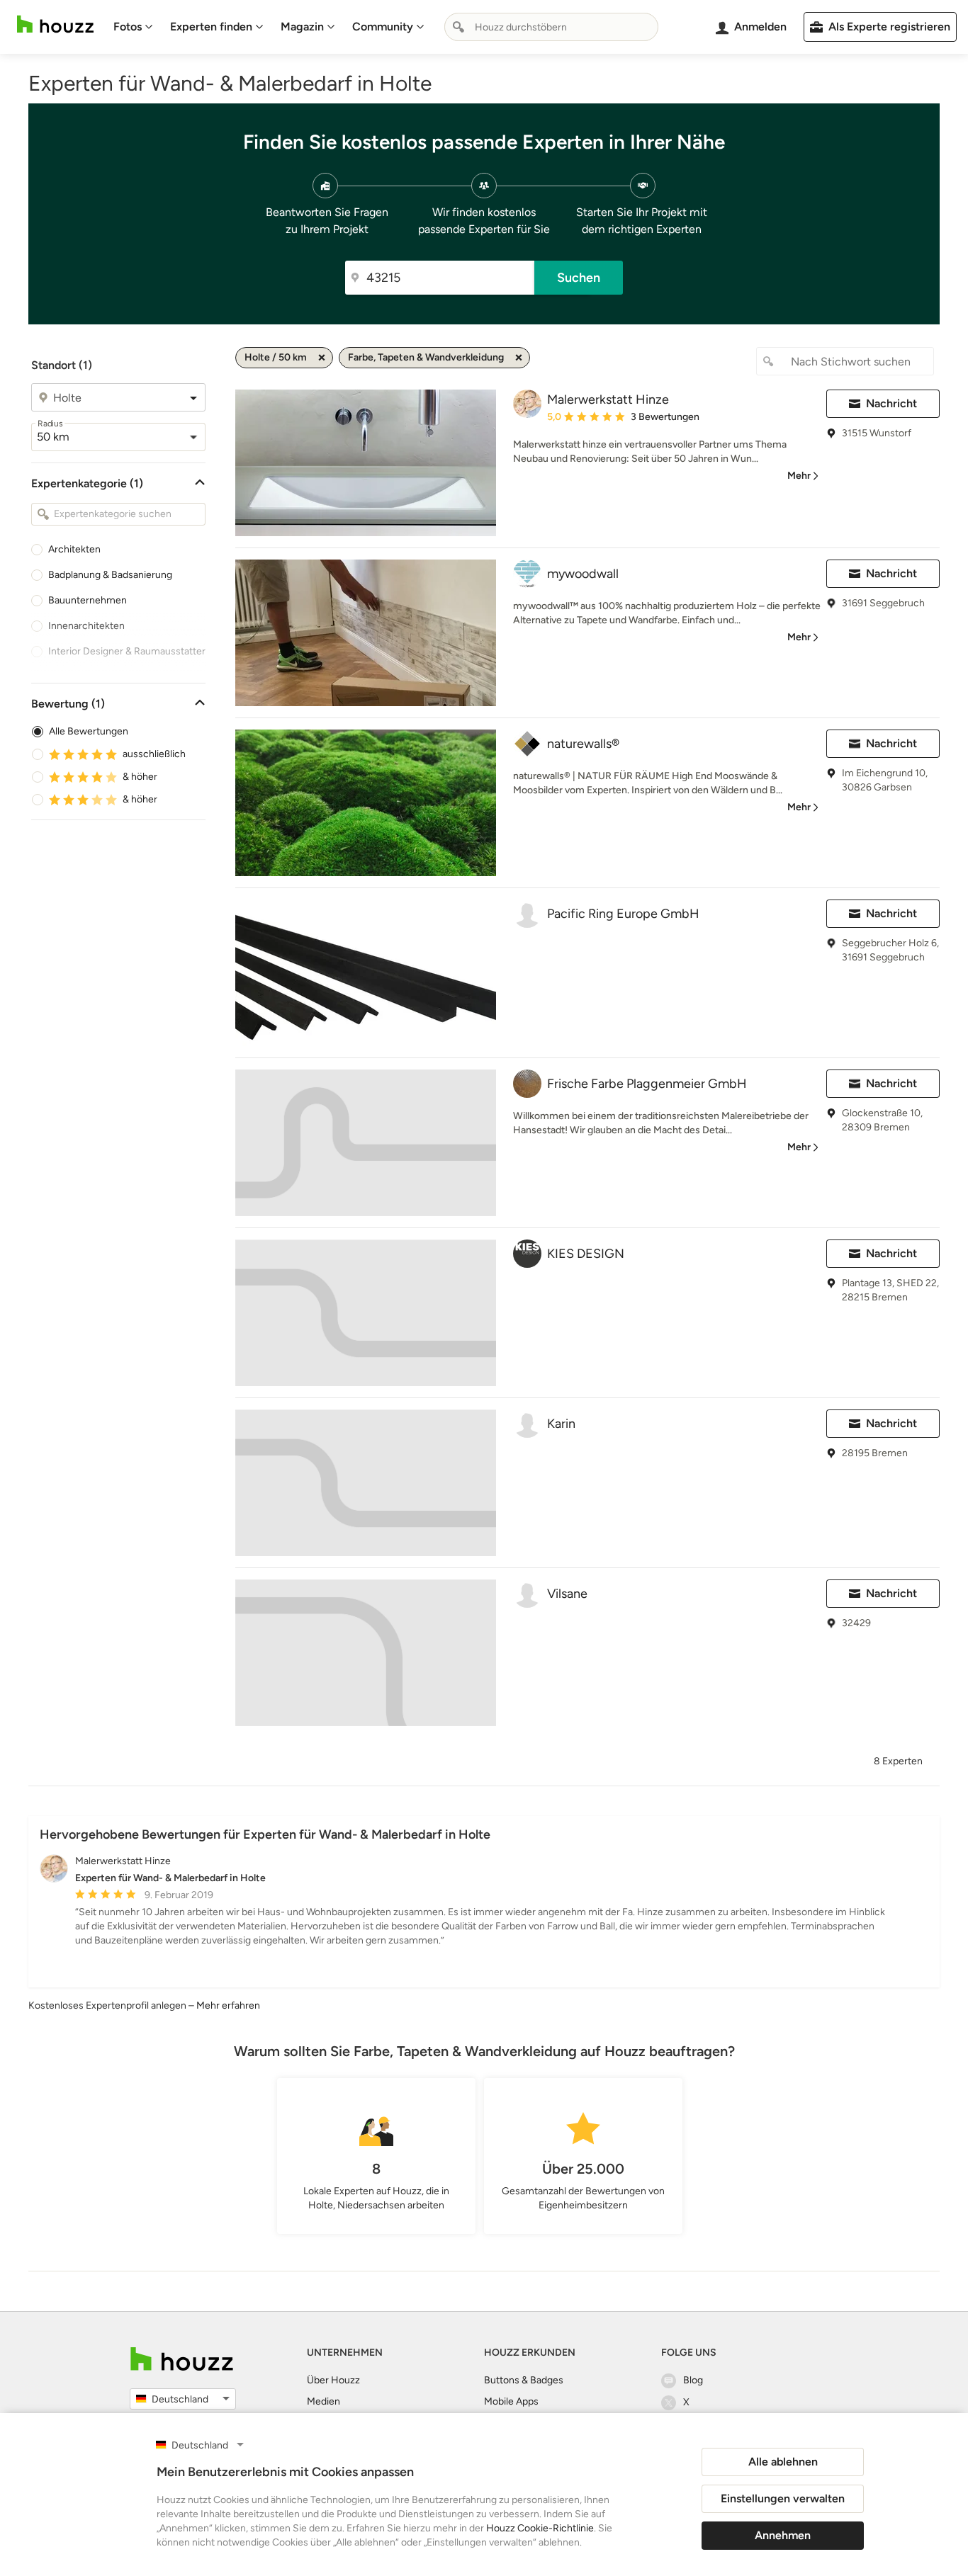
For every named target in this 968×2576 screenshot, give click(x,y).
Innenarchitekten (86, 626)
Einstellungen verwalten (783, 2498)
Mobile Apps (511, 2401)
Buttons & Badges (524, 2380)
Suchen (579, 278)
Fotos (128, 27)
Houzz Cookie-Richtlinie (540, 2528)
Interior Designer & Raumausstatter (127, 651)
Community (383, 27)
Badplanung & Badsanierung (110, 575)
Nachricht (891, 403)
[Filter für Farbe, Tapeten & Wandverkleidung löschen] (519, 358)
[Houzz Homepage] (55, 24)
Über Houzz (333, 2380)
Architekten (74, 549)
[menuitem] (133, 27)
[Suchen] (458, 27)
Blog (693, 2380)
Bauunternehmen (88, 600)
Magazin (302, 27)
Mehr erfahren (228, 2005)
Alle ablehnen (783, 2462)
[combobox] (551, 27)
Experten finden (211, 27)
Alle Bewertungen (89, 731)
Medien (323, 2401)
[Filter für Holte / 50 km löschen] (322, 358)
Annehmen (783, 2535)
